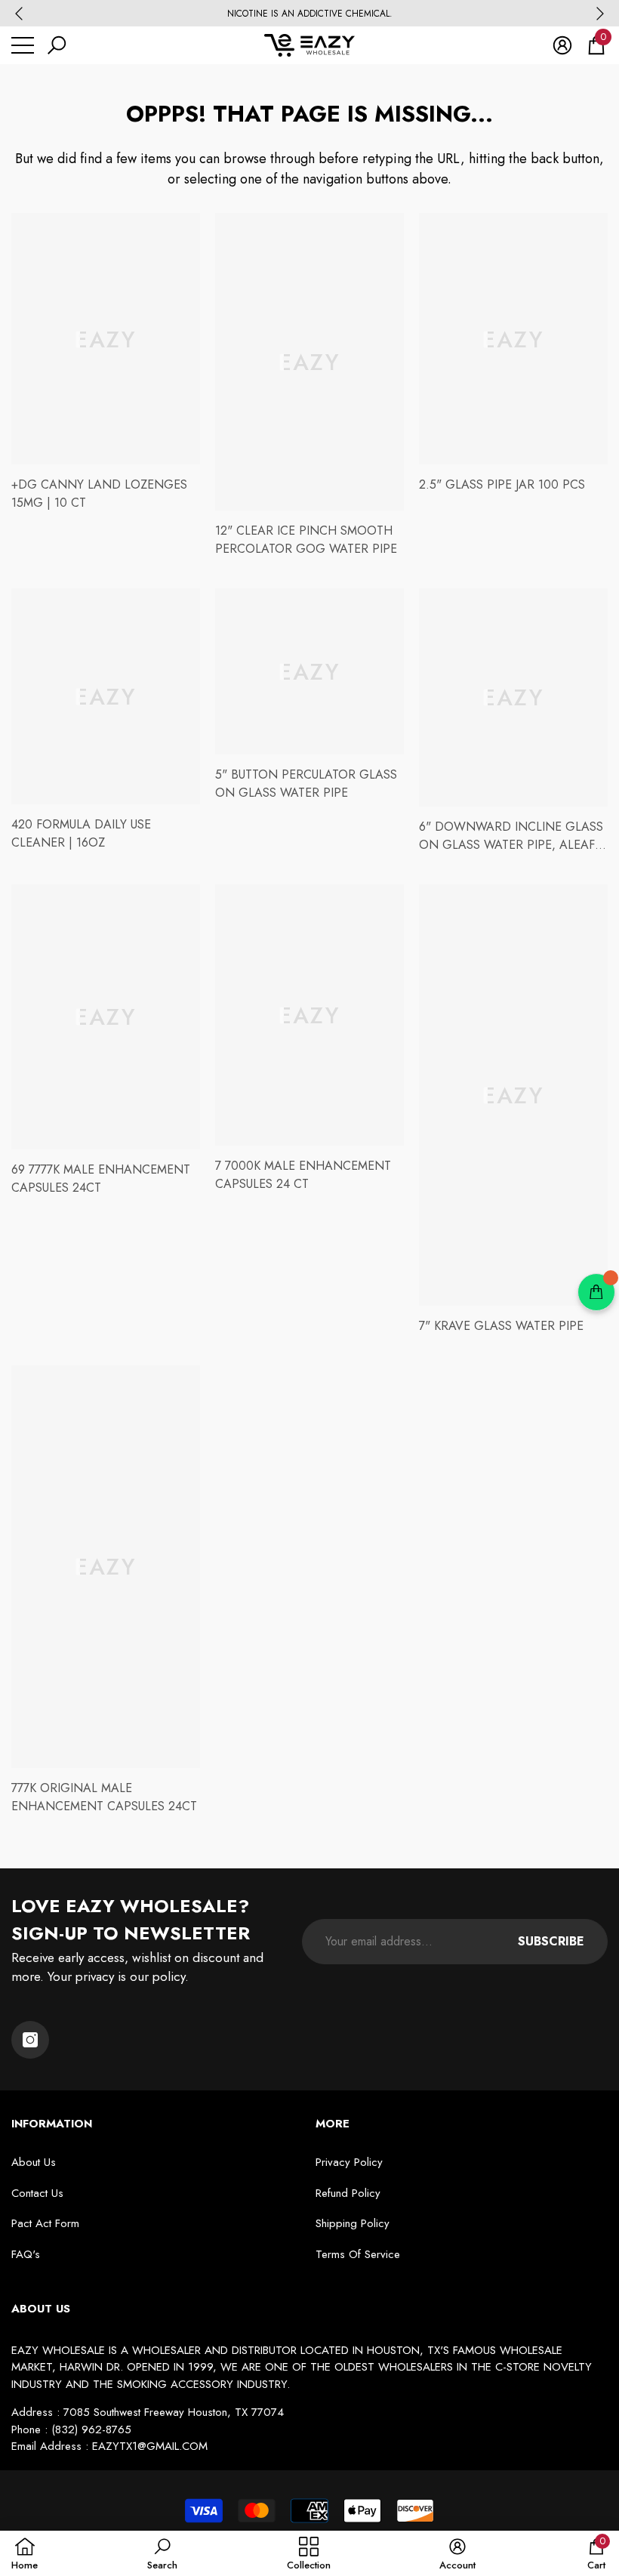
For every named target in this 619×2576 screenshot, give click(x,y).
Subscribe (551, 1941)
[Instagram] (30, 2040)
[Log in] (562, 45)
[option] (309, 14)
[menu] (23, 45)
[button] (57, 45)
